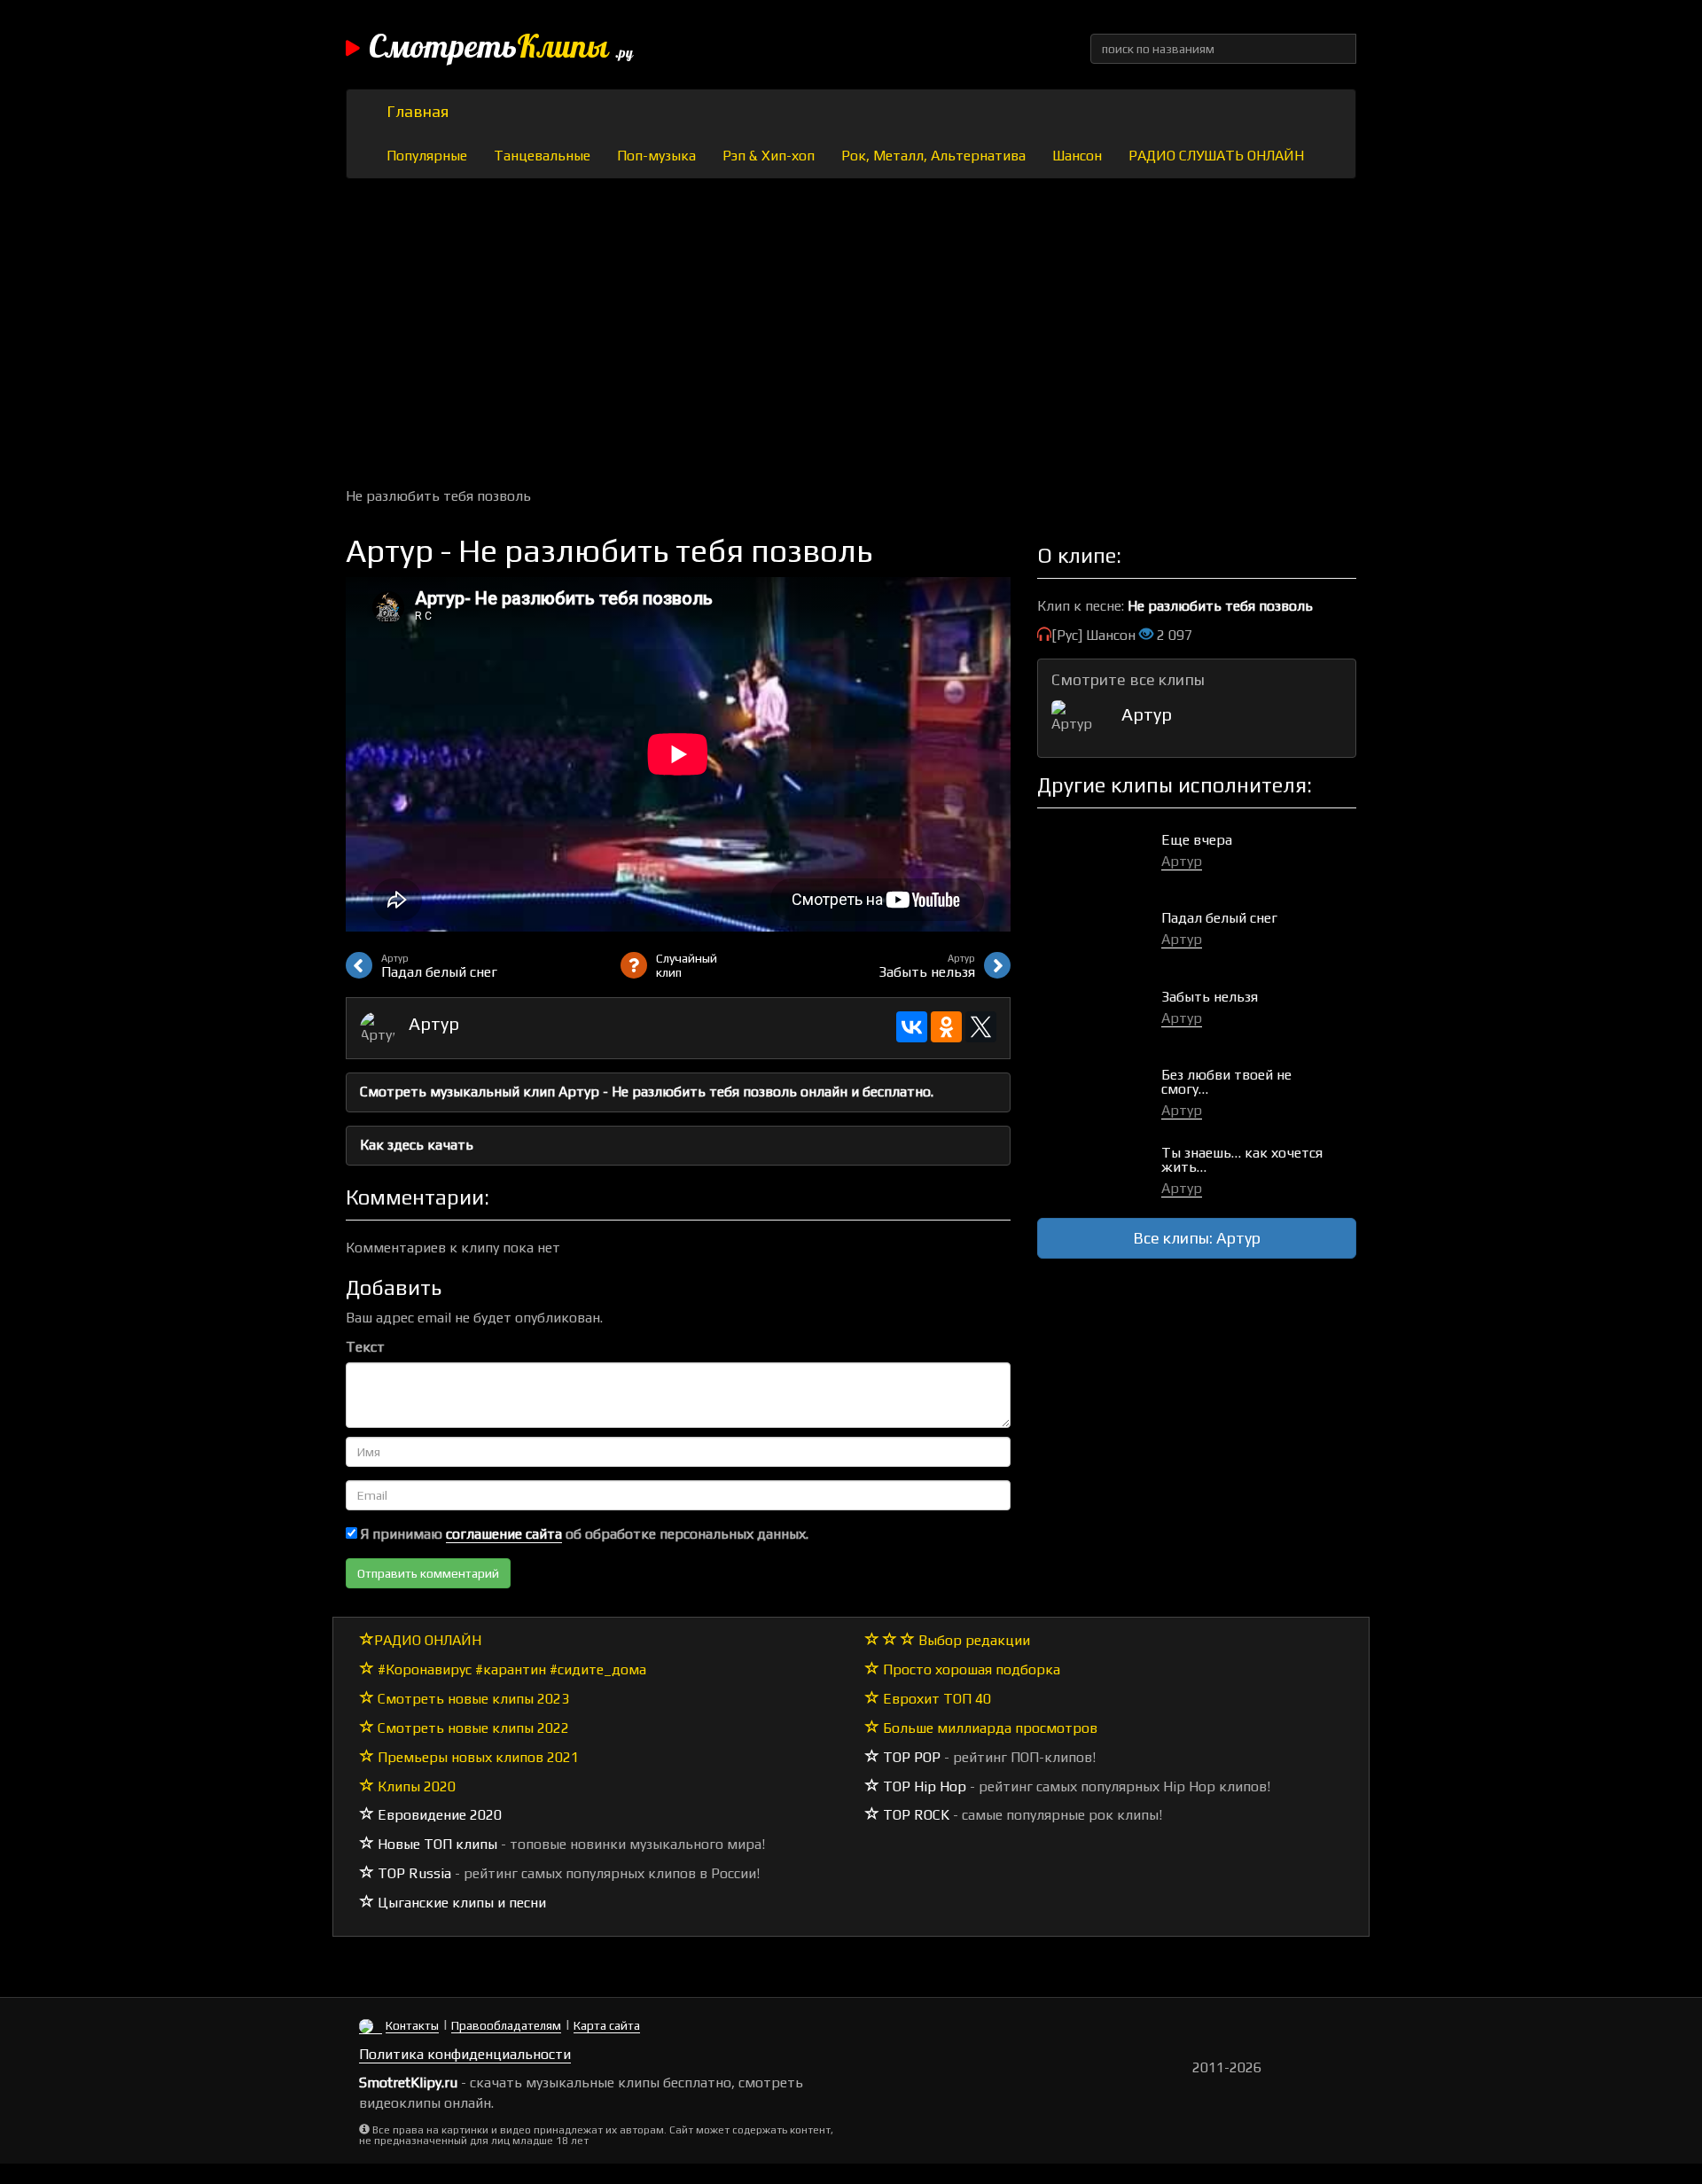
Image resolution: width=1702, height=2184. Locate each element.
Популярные (427, 156)
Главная (418, 111)
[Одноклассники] (946, 1027)
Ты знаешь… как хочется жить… (1242, 1160)
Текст (365, 1347)
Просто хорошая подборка (970, 1669)
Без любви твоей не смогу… (1226, 1082)
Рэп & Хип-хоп (769, 156)
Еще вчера (1197, 840)
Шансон (1077, 156)
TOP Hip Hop (923, 1786)
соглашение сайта (504, 1534)
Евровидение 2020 (438, 1815)
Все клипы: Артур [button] (1197, 1238)
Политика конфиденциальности (465, 2054)
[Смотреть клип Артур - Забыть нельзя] (1099, 1015)
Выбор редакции (972, 1640)
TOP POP (910, 1757)
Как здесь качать (417, 1145)
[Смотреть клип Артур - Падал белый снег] (1099, 936)
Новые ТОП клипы (436, 1844)
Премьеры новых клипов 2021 (476, 1757)
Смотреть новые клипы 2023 (472, 1699)
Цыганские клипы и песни (460, 1903)
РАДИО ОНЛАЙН (428, 1640)
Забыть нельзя (1210, 997)
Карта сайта (607, 2025)
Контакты (412, 2025)
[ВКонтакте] (912, 1027)
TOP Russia (413, 1873)
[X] (981, 1027)
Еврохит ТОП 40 (935, 1699)
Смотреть (501, 49)
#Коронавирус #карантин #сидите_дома (510, 1669)
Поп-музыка (656, 156)
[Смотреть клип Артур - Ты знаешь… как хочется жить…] (1099, 1171)
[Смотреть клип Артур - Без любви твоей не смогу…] (1099, 1093)
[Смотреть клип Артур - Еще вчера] (1099, 858)
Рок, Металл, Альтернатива (933, 156)
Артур (434, 1023)
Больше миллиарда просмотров (988, 1728)
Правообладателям (506, 2025)
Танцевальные (542, 156)
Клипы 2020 (415, 1786)
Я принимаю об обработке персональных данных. (583, 1534)
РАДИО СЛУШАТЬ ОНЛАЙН (1216, 156)
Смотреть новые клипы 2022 (472, 1728)
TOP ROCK (914, 1815)
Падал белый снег (1219, 918)
